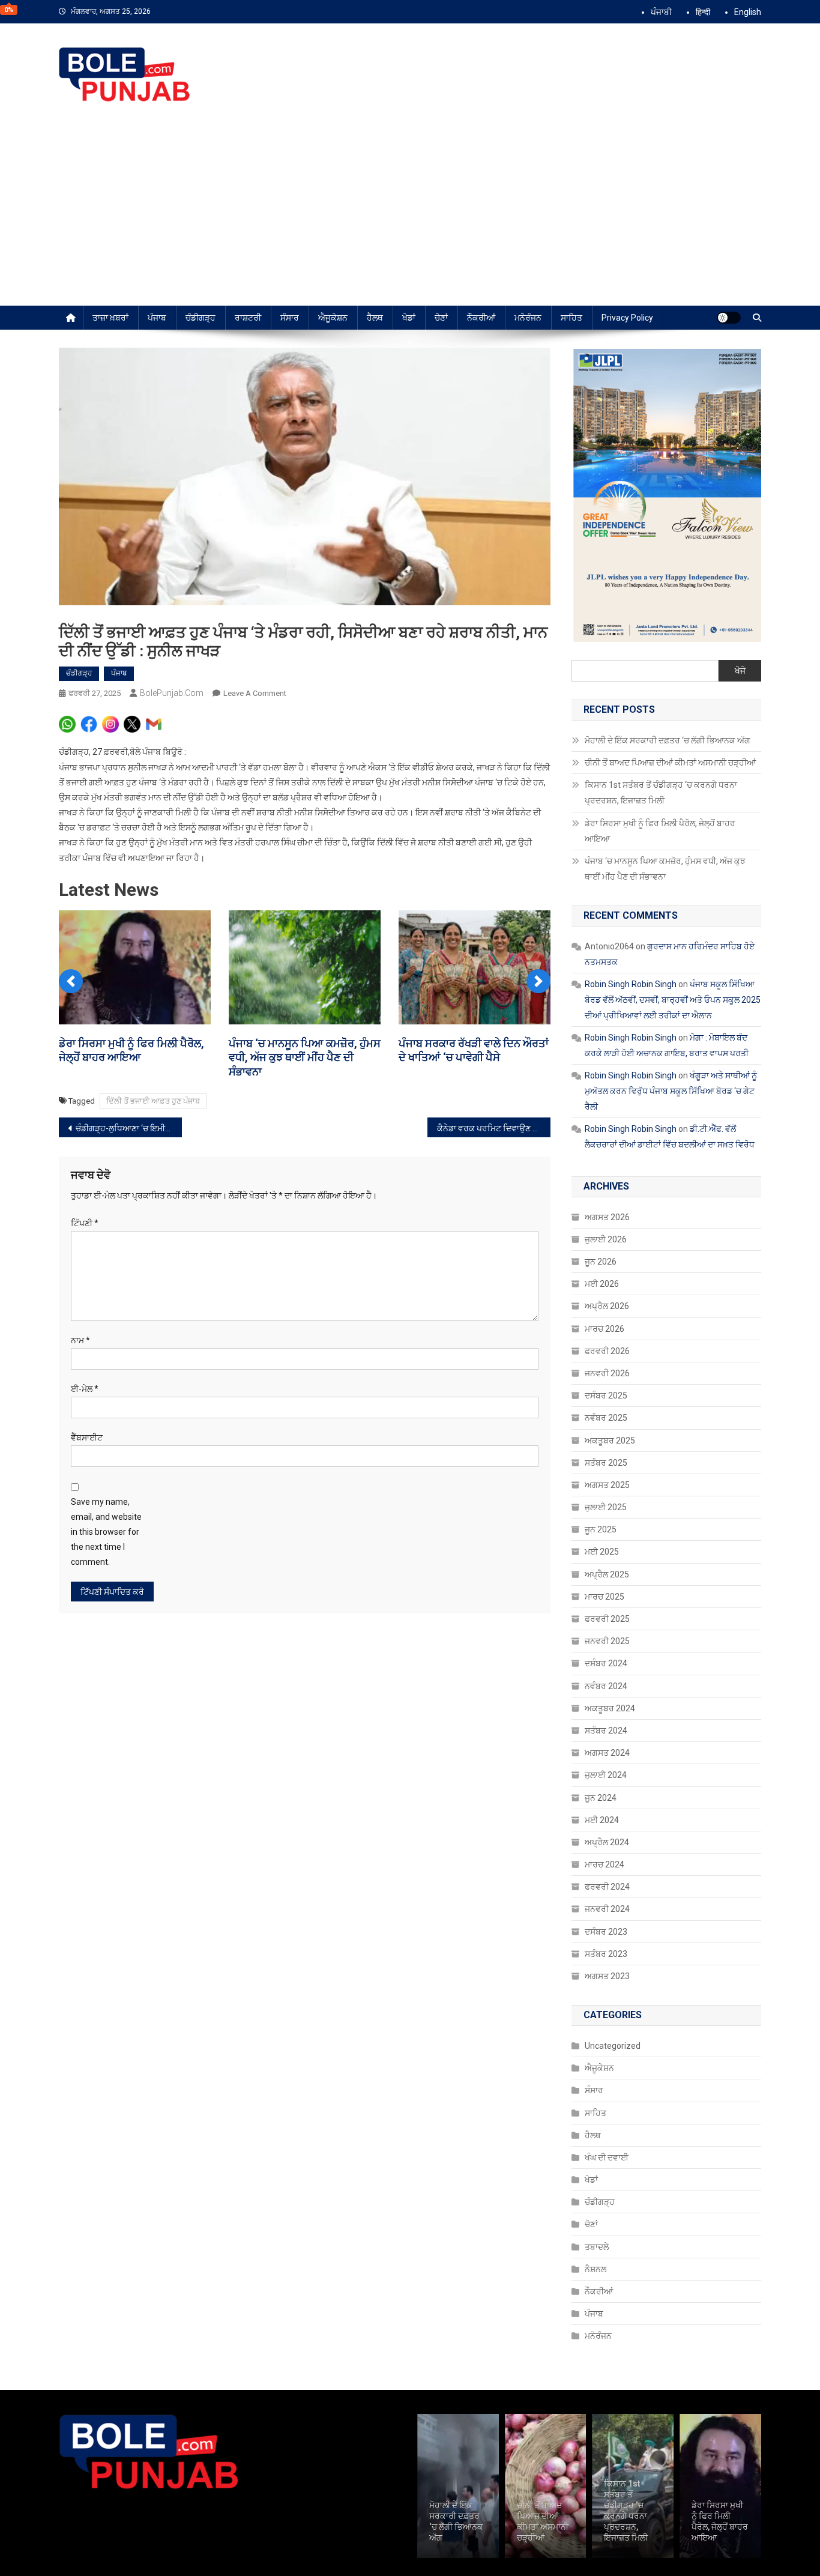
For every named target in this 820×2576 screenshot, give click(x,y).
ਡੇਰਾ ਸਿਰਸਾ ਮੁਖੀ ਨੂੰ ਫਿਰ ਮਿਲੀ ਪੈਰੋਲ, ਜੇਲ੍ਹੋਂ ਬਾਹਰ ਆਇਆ (660, 831)
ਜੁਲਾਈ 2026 (606, 1239)
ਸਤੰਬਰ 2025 (606, 1463)
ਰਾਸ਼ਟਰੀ (248, 318)
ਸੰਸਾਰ (290, 318)
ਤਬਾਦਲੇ (597, 2247)
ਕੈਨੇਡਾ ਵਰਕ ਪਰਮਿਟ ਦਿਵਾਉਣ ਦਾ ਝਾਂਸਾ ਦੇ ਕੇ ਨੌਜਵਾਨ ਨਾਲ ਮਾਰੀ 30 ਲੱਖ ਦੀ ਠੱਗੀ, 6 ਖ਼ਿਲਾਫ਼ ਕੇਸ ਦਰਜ (494, 1128)
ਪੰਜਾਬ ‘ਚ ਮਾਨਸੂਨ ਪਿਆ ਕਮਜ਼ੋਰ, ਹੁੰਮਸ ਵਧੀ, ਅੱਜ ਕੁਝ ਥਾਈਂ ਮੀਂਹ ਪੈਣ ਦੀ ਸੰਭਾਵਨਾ (305, 1057)
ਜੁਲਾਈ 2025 (606, 1507)
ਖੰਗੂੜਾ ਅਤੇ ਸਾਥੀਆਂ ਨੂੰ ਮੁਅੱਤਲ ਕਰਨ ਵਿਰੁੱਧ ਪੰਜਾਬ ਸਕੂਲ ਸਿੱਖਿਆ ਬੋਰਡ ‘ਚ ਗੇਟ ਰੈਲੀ (671, 1091)
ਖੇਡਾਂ (409, 318)
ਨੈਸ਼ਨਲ (595, 2269)
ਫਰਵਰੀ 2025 (607, 1619)
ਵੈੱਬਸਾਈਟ (87, 1438)
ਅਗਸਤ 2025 (607, 1485)
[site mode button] (729, 318)
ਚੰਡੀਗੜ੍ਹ (200, 318)
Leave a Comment (255, 693)
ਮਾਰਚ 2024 (604, 1864)
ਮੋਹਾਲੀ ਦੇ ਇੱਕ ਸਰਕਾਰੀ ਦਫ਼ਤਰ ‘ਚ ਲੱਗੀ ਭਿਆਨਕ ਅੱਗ (668, 740)
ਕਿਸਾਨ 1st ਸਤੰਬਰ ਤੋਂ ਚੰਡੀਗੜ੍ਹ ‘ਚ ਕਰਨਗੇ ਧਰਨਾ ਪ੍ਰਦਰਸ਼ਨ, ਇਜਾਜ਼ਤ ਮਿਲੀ (661, 793)
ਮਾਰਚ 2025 (604, 1597)
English (748, 12)
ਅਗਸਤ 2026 (607, 1217)
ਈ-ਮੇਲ (85, 1389)
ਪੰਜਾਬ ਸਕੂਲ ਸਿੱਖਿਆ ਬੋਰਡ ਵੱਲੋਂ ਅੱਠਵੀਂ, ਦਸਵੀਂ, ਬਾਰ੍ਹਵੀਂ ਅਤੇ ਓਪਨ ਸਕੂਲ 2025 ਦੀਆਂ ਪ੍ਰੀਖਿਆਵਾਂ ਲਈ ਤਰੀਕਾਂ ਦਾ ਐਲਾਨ (673, 1000)
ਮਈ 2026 (602, 1284)
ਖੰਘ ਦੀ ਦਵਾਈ (607, 2157)
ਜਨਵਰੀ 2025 (607, 1641)
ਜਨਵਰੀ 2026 (607, 1373)
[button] (71, 981)
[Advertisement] (410, 216)
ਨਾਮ (80, 1340)
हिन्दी (703, 12)
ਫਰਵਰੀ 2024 (607, 1887)
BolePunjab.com (172, 693)
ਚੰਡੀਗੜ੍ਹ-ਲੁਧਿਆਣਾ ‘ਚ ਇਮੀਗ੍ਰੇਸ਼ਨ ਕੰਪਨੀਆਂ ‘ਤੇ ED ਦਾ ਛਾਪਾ (129, 1128)
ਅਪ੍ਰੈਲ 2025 (607, 1574)
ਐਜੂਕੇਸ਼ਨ (333, 318)
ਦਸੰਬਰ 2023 (606, 1932)
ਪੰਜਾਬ (157, 318)
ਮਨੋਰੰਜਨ (528, 318)
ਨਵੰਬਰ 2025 (606, 1418)
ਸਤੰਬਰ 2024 (606, 1731)
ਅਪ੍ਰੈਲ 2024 (607, 1842)
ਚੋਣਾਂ (441, 318)
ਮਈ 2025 (602, 1552)
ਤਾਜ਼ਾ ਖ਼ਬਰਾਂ (110, 318)
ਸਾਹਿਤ (571, 318)
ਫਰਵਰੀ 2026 (607, 1351)
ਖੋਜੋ (740, 671)
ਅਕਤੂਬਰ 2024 (610, 1708)
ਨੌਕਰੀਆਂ (481, 318)
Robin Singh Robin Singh (631, 984)
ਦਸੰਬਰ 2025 (606, 1395)
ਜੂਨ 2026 (601, 1262)
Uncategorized (613, 2046)
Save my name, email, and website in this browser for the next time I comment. (106, 1532)
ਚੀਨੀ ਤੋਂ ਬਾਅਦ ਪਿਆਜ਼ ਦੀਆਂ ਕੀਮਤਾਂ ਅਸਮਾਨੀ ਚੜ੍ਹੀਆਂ (671, 763)
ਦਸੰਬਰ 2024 (606, 1663)
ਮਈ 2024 (602, 1820)
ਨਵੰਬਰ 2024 (606, 1686)
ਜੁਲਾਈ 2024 (606, 1775)
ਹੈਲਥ (375, 318)
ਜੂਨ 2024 (601, 1798)
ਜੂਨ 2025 (601, 1529)
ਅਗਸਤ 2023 (607, 1976)
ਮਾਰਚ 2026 (604, 1329)
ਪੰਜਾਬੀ (661, 12)
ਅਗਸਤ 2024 (607, 1753)
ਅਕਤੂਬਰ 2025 (610, 1441)
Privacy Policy (627, 318)
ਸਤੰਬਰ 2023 (606, 1954)
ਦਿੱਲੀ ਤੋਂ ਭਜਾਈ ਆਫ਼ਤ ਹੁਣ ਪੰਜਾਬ (153, 1101)
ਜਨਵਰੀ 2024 (607, 1909)
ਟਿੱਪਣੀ (85, 1223)
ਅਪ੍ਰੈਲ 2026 (607, 1306)
